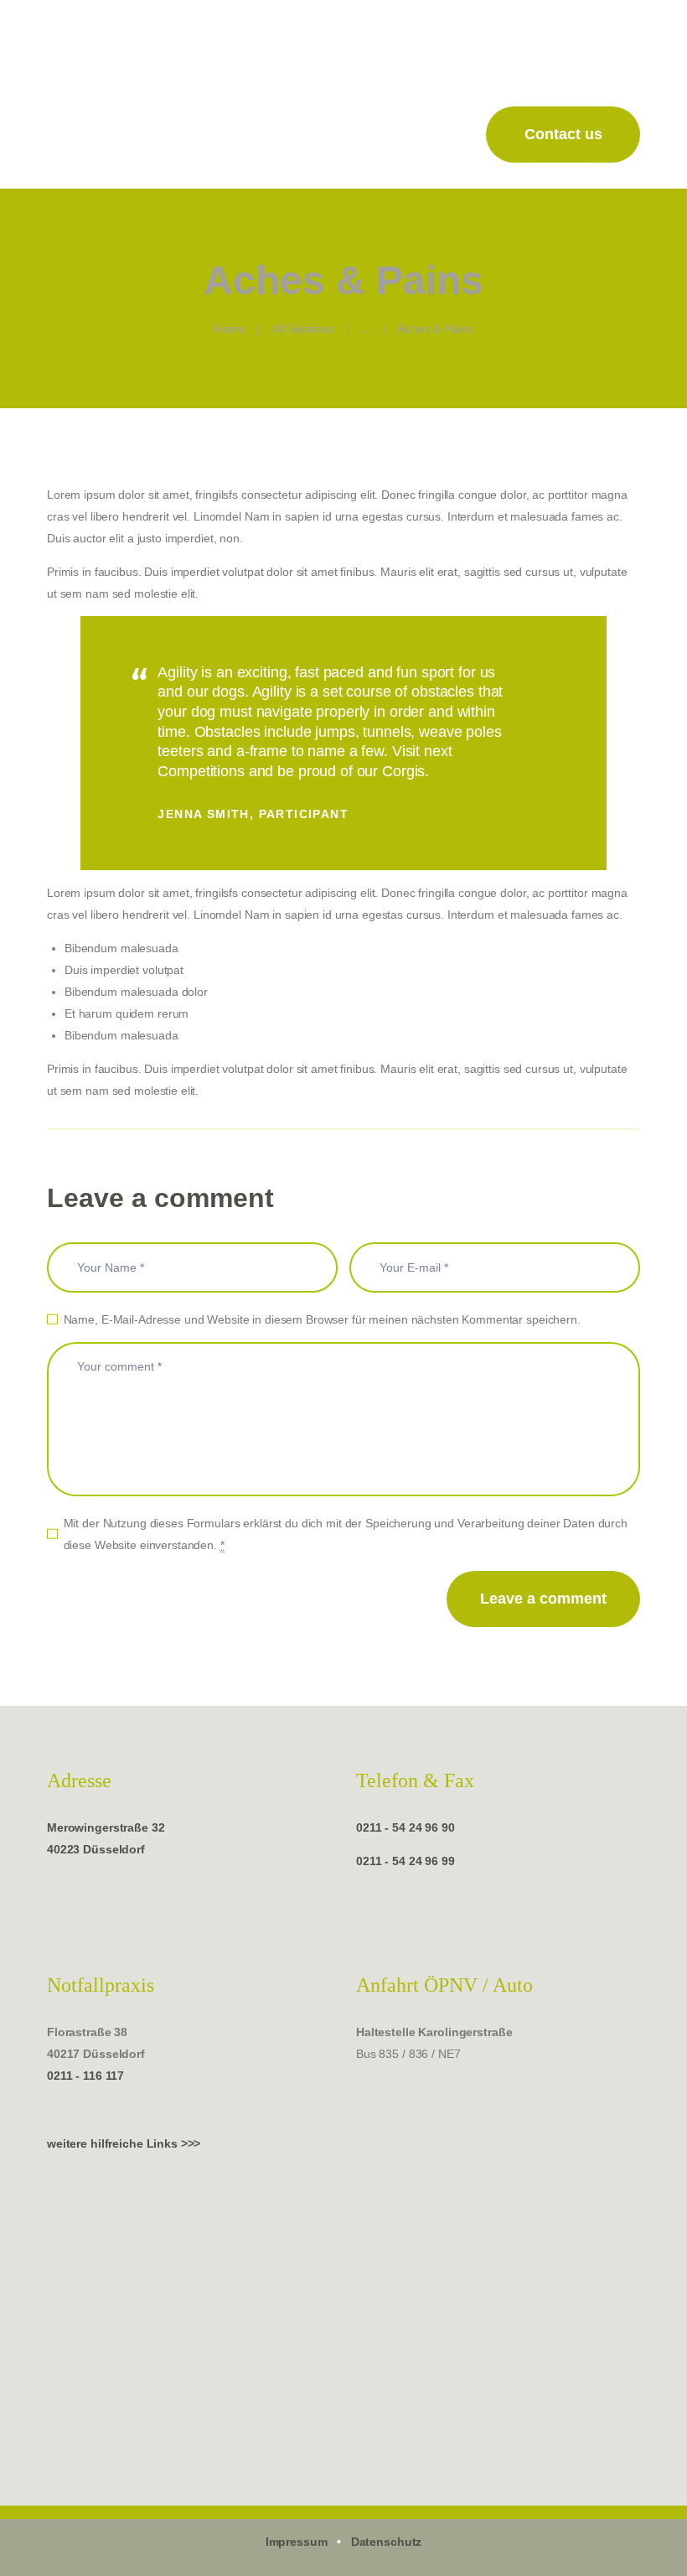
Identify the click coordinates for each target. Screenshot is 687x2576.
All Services (303, 329)
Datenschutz (387, 2542)
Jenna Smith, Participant (253, 814)
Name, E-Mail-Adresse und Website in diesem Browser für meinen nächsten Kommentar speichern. (322, 1319)
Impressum (297, 2542)
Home (230, 329)
